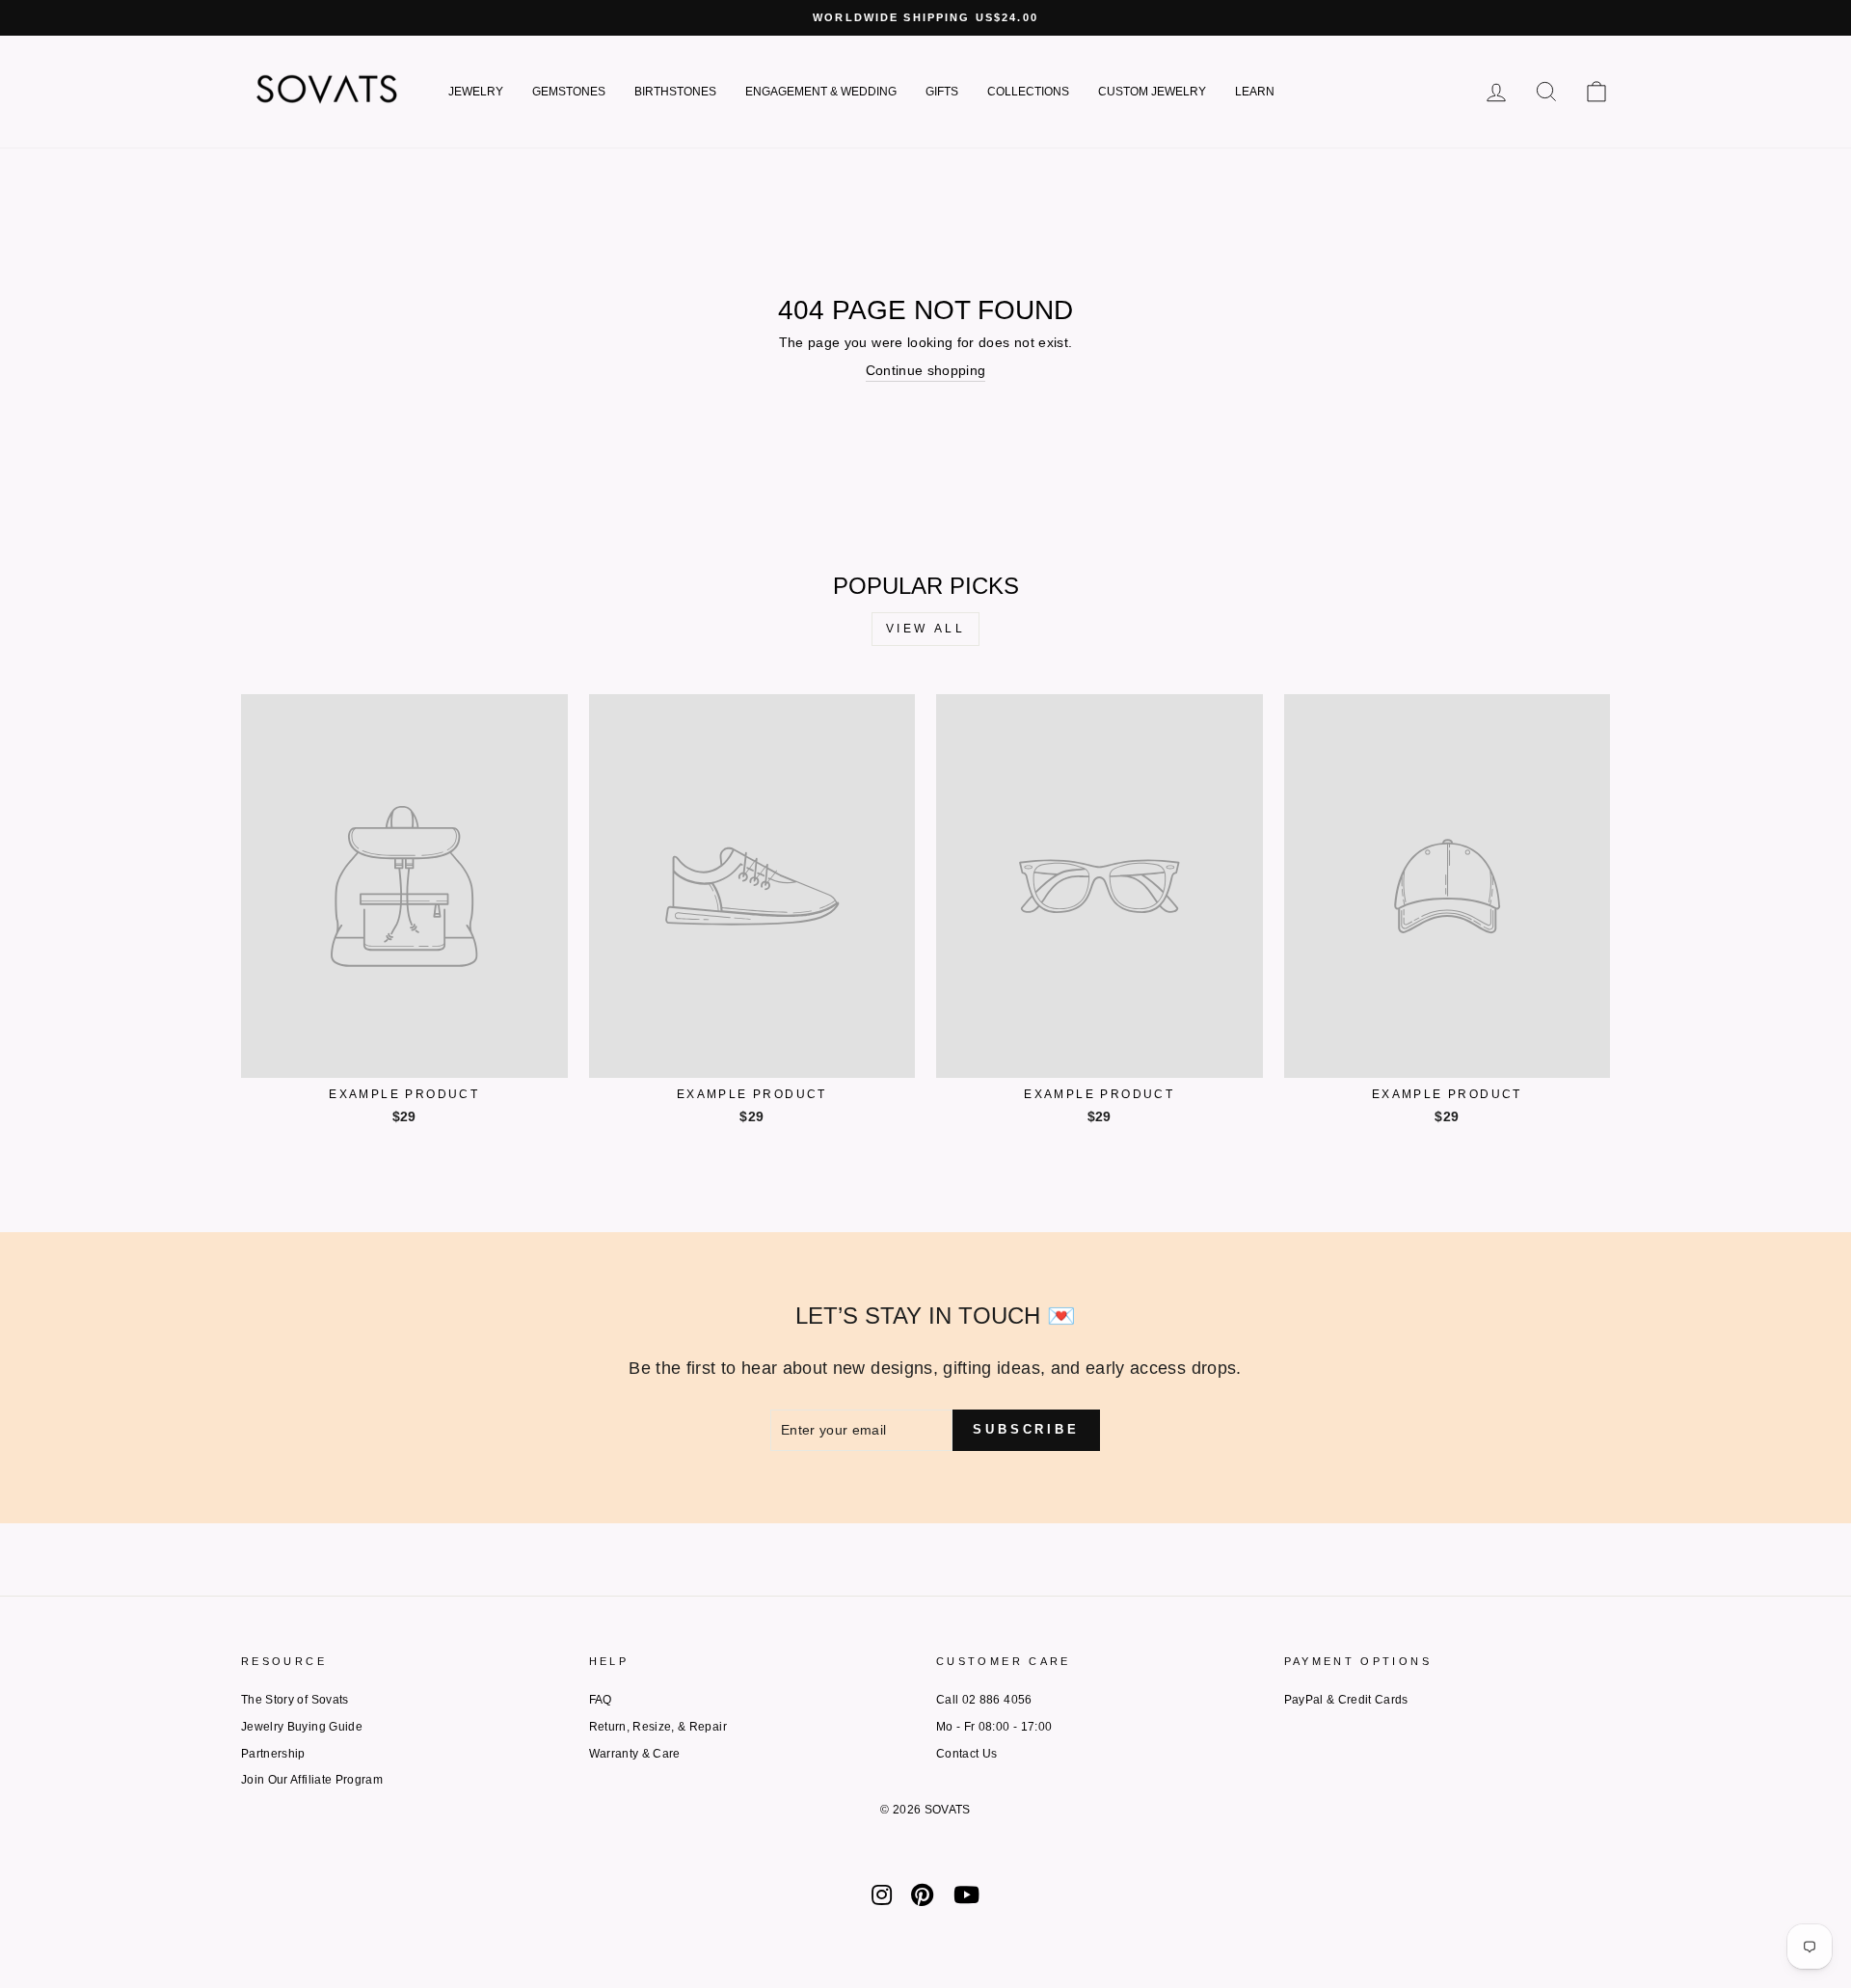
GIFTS (942, 92)
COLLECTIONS (1028, 92)
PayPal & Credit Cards (1346, 1700)
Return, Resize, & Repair (658, 1727)
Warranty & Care (635, 1754)
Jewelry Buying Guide (302, 1727)
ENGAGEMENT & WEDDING (821, 92)
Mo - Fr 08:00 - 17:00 (994, 1727)
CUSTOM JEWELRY (1152, 92)
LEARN (1255, 92)
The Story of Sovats (295, 1700)
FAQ (601, 1700)
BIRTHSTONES (675, 92)
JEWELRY (476, 92)
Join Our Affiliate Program (312, 1780)
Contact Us (967, 1754)
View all (926, 629)
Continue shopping (926, 370)
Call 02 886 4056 (984, 1700)
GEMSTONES (569, 92)
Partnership (273, 1754)
